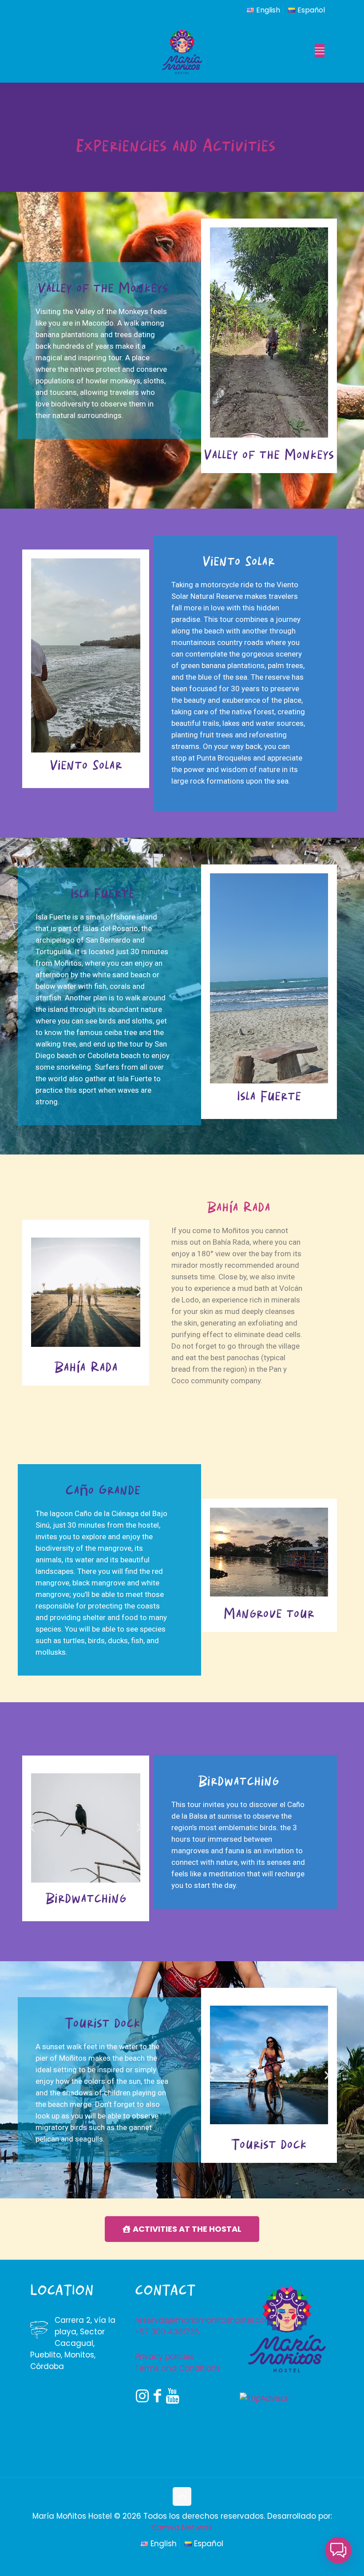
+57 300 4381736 (167, 2332)
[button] (32, 1292)
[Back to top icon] (182, 2496)
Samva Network (182, 2528)
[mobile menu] (320, 51)
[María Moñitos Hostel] (182, 51)
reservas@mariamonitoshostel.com (204, 2320)
